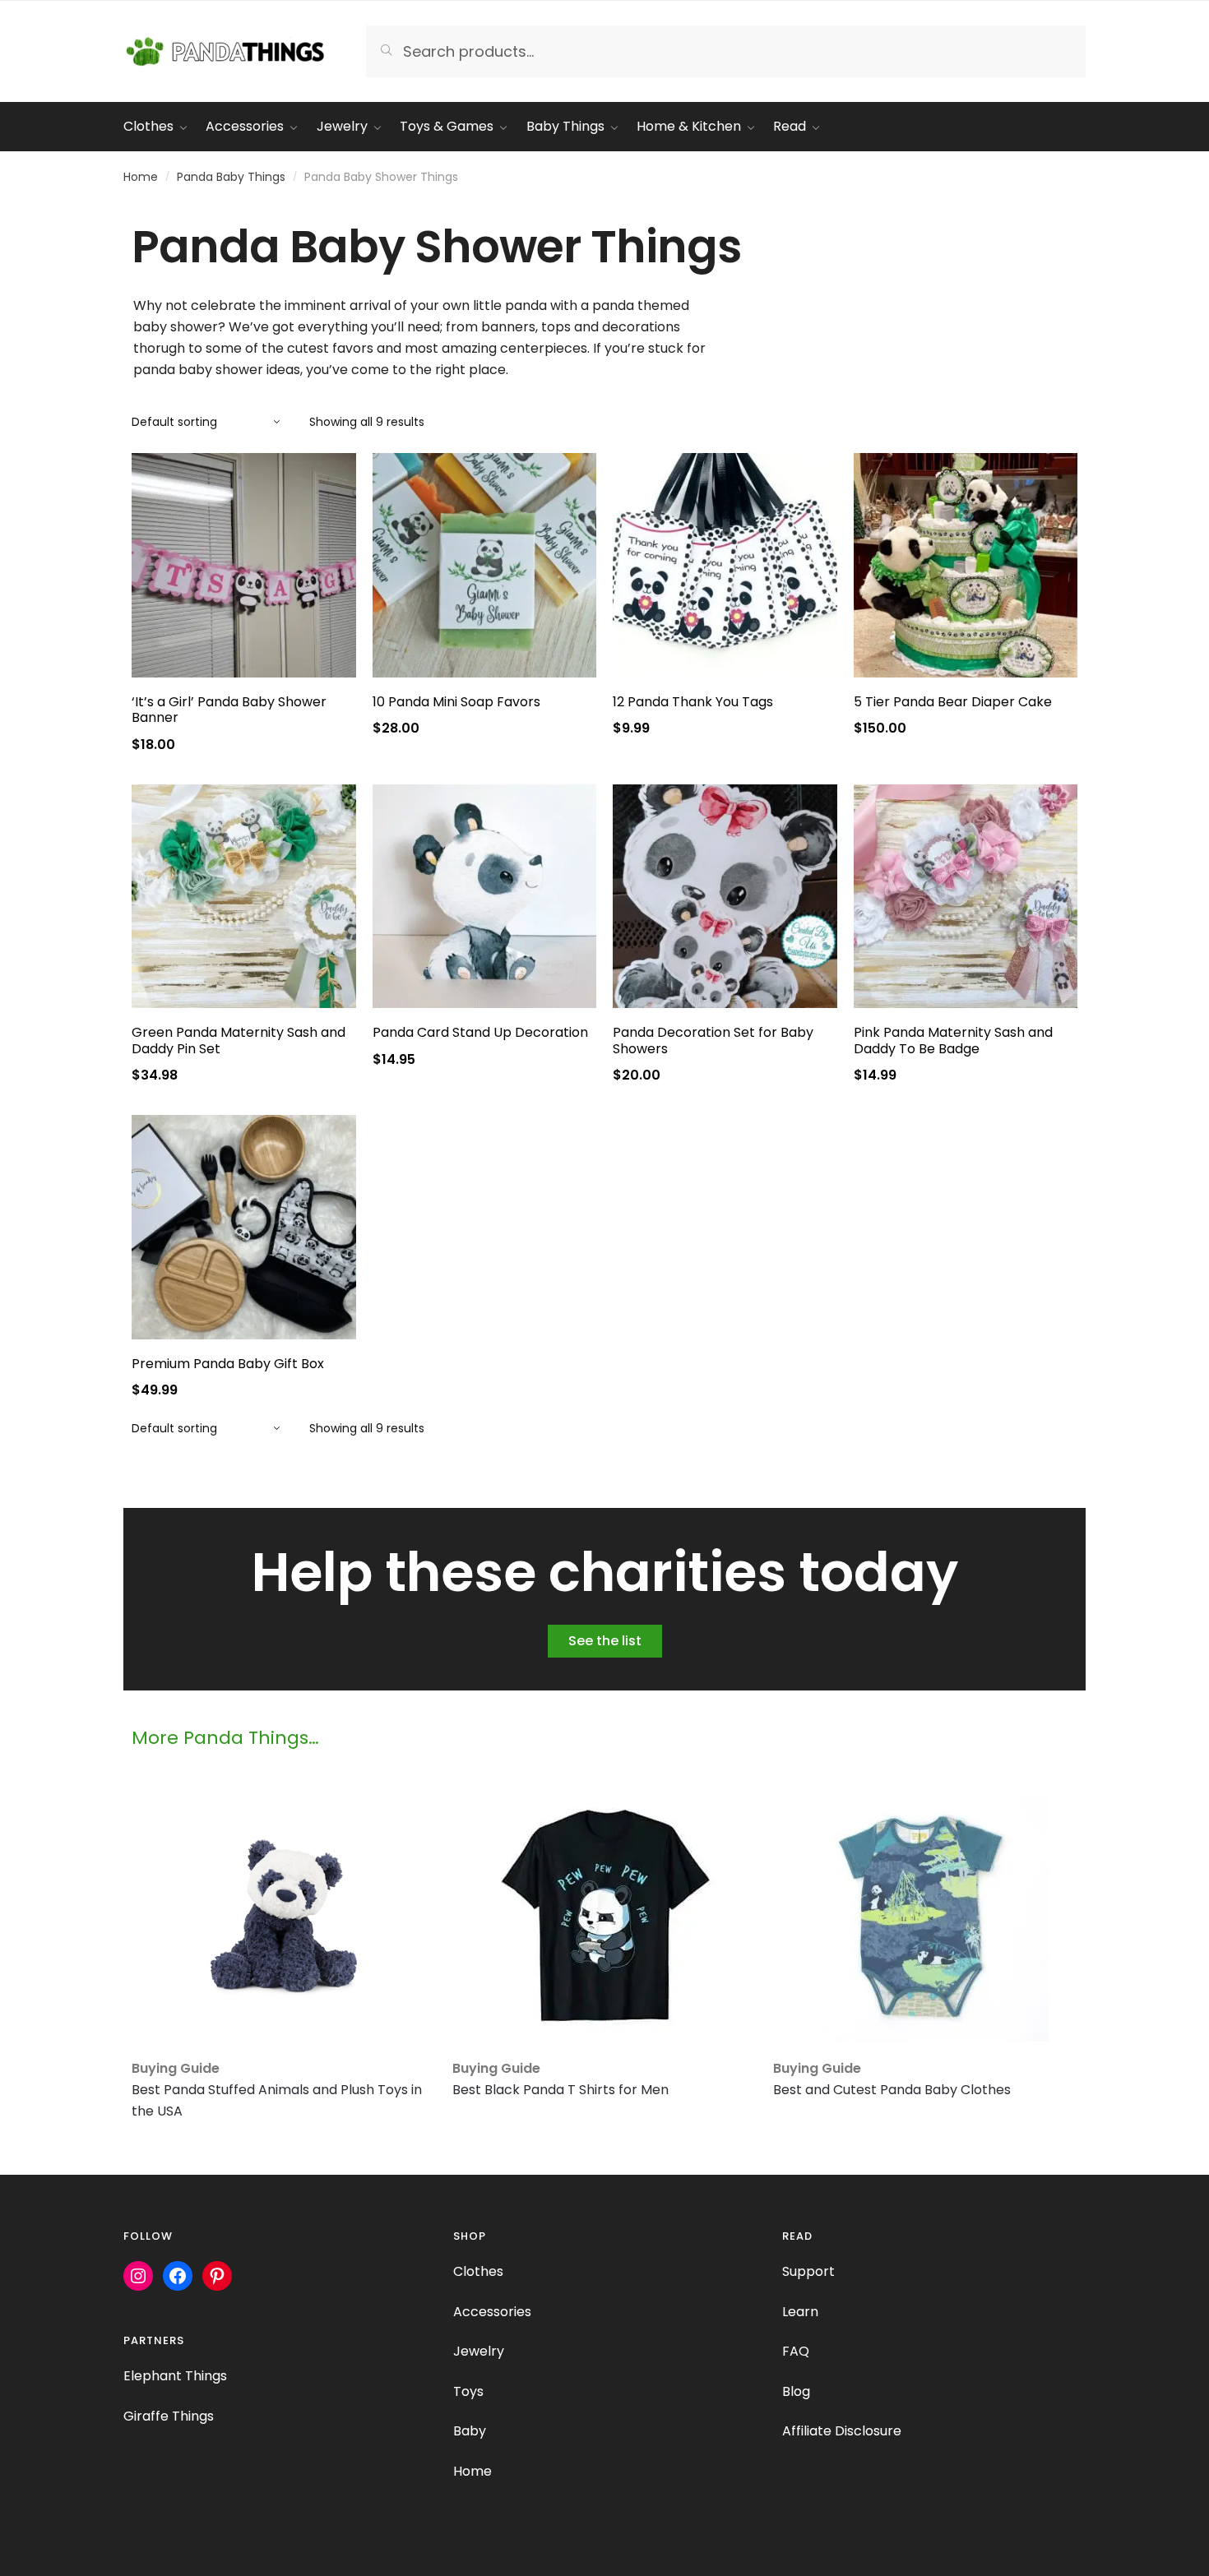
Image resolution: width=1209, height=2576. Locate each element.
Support (808, 2271)
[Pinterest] (217, 2276)
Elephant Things (175, 2376)
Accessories (492, 2312)
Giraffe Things (169, 2416)
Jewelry (479, 2351)
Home (141, 177)
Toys (468, 2391)
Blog (796, 2391)
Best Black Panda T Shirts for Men (560, 2090)
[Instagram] (138, 2276)
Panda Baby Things (231, 177)
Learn (800, 2312)
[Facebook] (178, 2276)
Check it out (244, 748)
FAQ (796, 2351)
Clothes (478, 2271)
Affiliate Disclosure (842, 2431)
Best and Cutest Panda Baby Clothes (892, 2090)
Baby (470, 2431)
